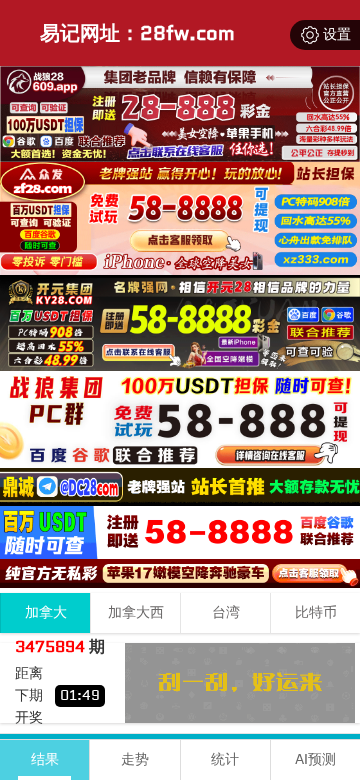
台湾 (226, 612)
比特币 (316, 612)
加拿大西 (136, 612)
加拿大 (46, 612)
